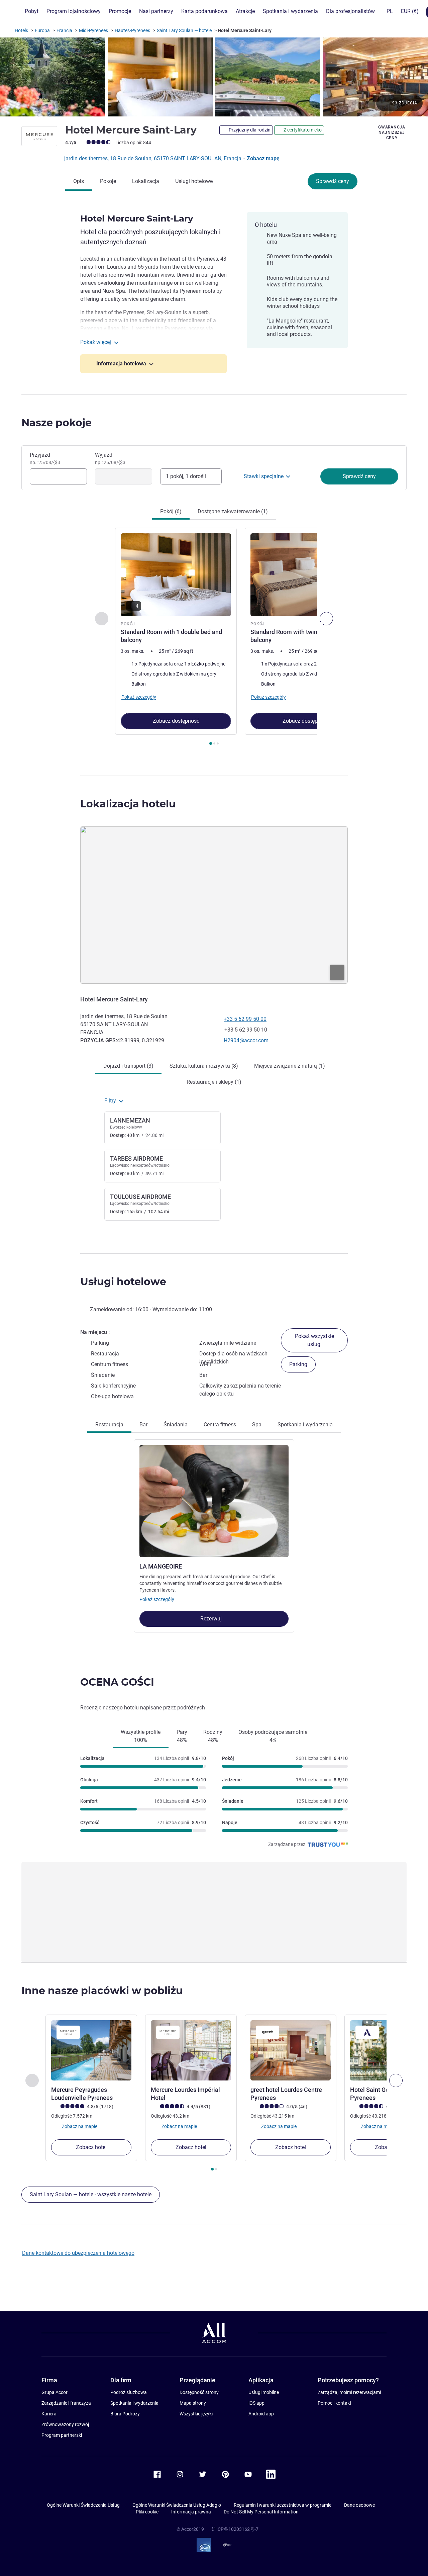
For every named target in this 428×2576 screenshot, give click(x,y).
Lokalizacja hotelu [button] (128, 804)
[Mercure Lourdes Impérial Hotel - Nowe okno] (191, 2050)
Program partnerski (62, 2435)
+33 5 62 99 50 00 (245, 1019)
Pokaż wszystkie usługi (314, 1340)
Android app (261, 2414)
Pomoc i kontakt (335, 2403)
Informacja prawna (191, 2512)
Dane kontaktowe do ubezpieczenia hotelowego (78, 2253)
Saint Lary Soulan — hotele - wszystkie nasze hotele (91, 2194)
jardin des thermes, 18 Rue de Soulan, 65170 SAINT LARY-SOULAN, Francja (153, 158)
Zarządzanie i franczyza (66, 2403)
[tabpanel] (214, 637)
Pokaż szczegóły (157, 1599)
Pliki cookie (147, 2512)
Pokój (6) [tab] (171, 511)
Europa (42, 30)
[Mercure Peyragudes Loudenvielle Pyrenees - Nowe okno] (91, 2050)
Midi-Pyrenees (93, 30)
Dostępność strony (199, 2392)
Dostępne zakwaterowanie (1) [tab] (233, 511)
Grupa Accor (55, 2392)
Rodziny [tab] (213, 1736)
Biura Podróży (125, 2414)
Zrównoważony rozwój (65, 2424)
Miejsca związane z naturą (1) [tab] (290, 1066)
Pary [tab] (182, 1736)
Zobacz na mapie (79, 2126)
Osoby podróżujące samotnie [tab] (273, 1736)
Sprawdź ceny (333, 181)
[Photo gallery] (214, 77)
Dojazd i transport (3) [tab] (128, 1066)
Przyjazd (45, 458)
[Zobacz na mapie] (214, 905)
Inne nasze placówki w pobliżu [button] (102, 1991)
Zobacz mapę (263, 158)
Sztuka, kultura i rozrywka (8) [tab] (204, 1066)
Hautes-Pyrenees (132, 30)
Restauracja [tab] (109, 1425)
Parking (298, 1364)
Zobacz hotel (91, 2147)
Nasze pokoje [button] (57, 423)
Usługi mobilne (264, 2392)
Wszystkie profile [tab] (141, 1736)
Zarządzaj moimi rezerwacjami (349, 2392)
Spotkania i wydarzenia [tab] (305, 1425)
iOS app (256, 2403)
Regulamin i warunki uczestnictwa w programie (283, 2505)
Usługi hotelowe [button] (123, 1282)
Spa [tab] (257, 1425)
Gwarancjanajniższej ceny (392, 132)
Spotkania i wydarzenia (134, 2403)
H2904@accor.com (246, 1040)
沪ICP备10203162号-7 (235, 2529)
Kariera (49, 2414)
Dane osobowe (359, 2505)
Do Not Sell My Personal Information (261, 2512)
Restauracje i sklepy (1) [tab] (214, 1082)
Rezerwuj (212, 1619)
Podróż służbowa (129, 2392)
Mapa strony (193, 2403)
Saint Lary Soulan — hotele (184, 30)
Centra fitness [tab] (220, 1425)
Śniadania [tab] (176, 1425)
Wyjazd (110, 458)
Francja (64, 30)
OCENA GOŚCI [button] (117, 1682)
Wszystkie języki (196, 2414)
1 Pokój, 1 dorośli (186, 476)
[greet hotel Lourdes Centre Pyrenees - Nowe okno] (291, 2050)
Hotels (21, 30)
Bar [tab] (143, 1425)
